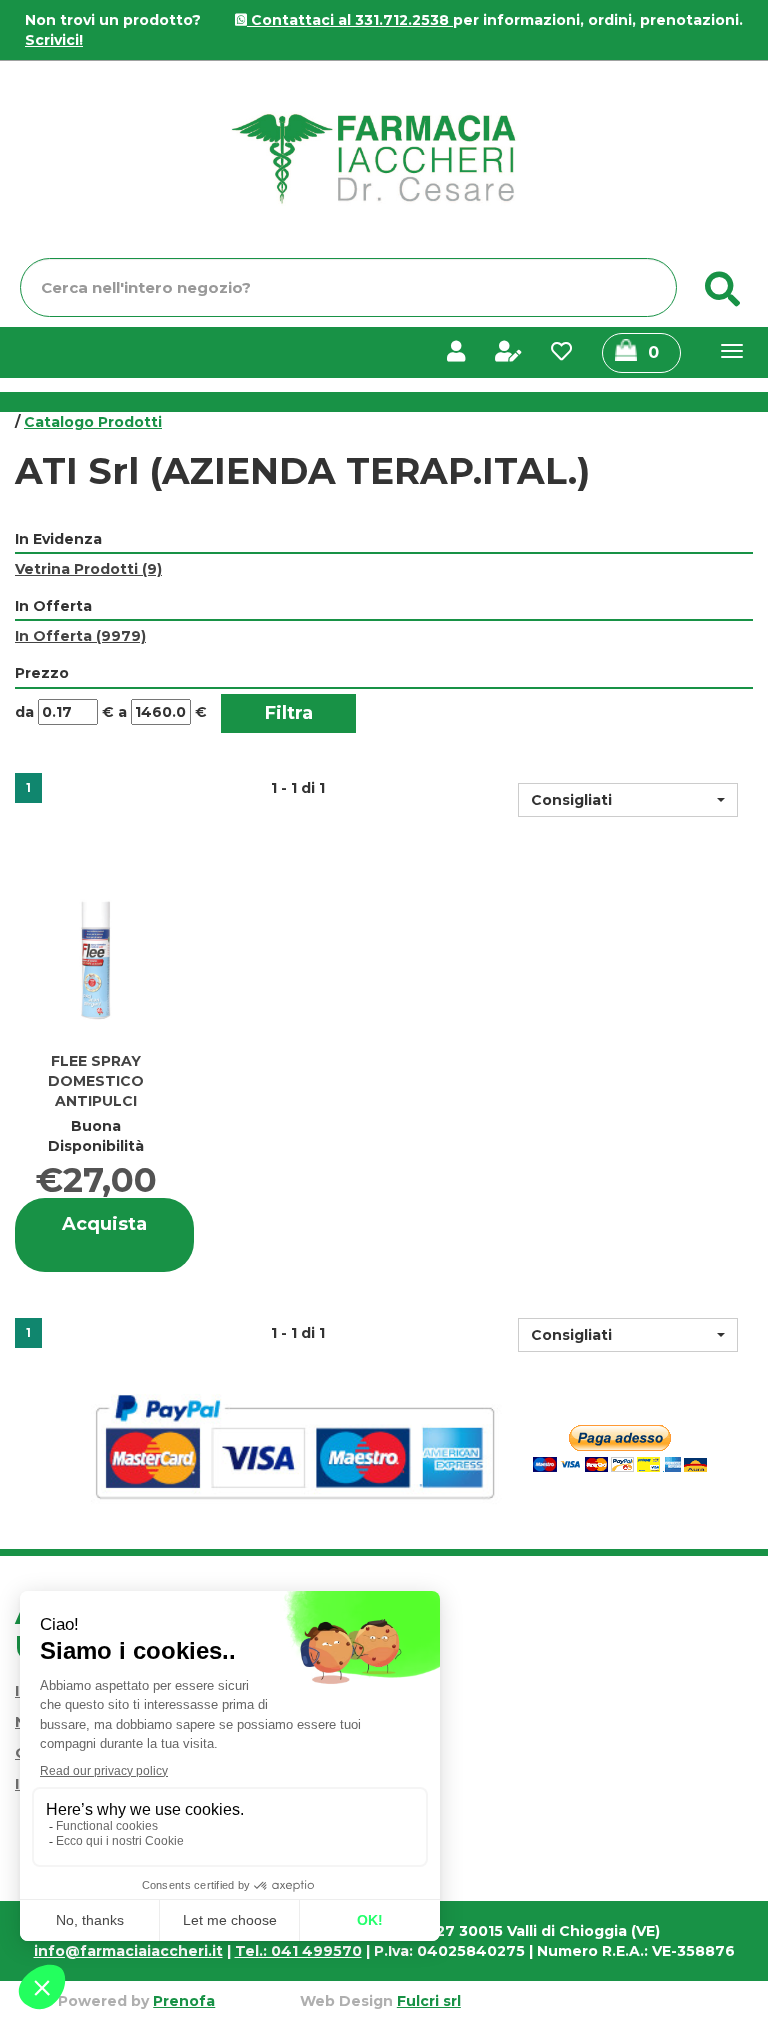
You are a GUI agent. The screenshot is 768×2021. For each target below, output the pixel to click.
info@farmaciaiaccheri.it (128, 1951)
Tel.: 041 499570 (298, 1951)
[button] (628, 800)
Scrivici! (54, 40)
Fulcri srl (429, 2001)
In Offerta (80, 636)
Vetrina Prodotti (88, 569)
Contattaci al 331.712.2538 (350, 20)
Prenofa (184, 2001)
